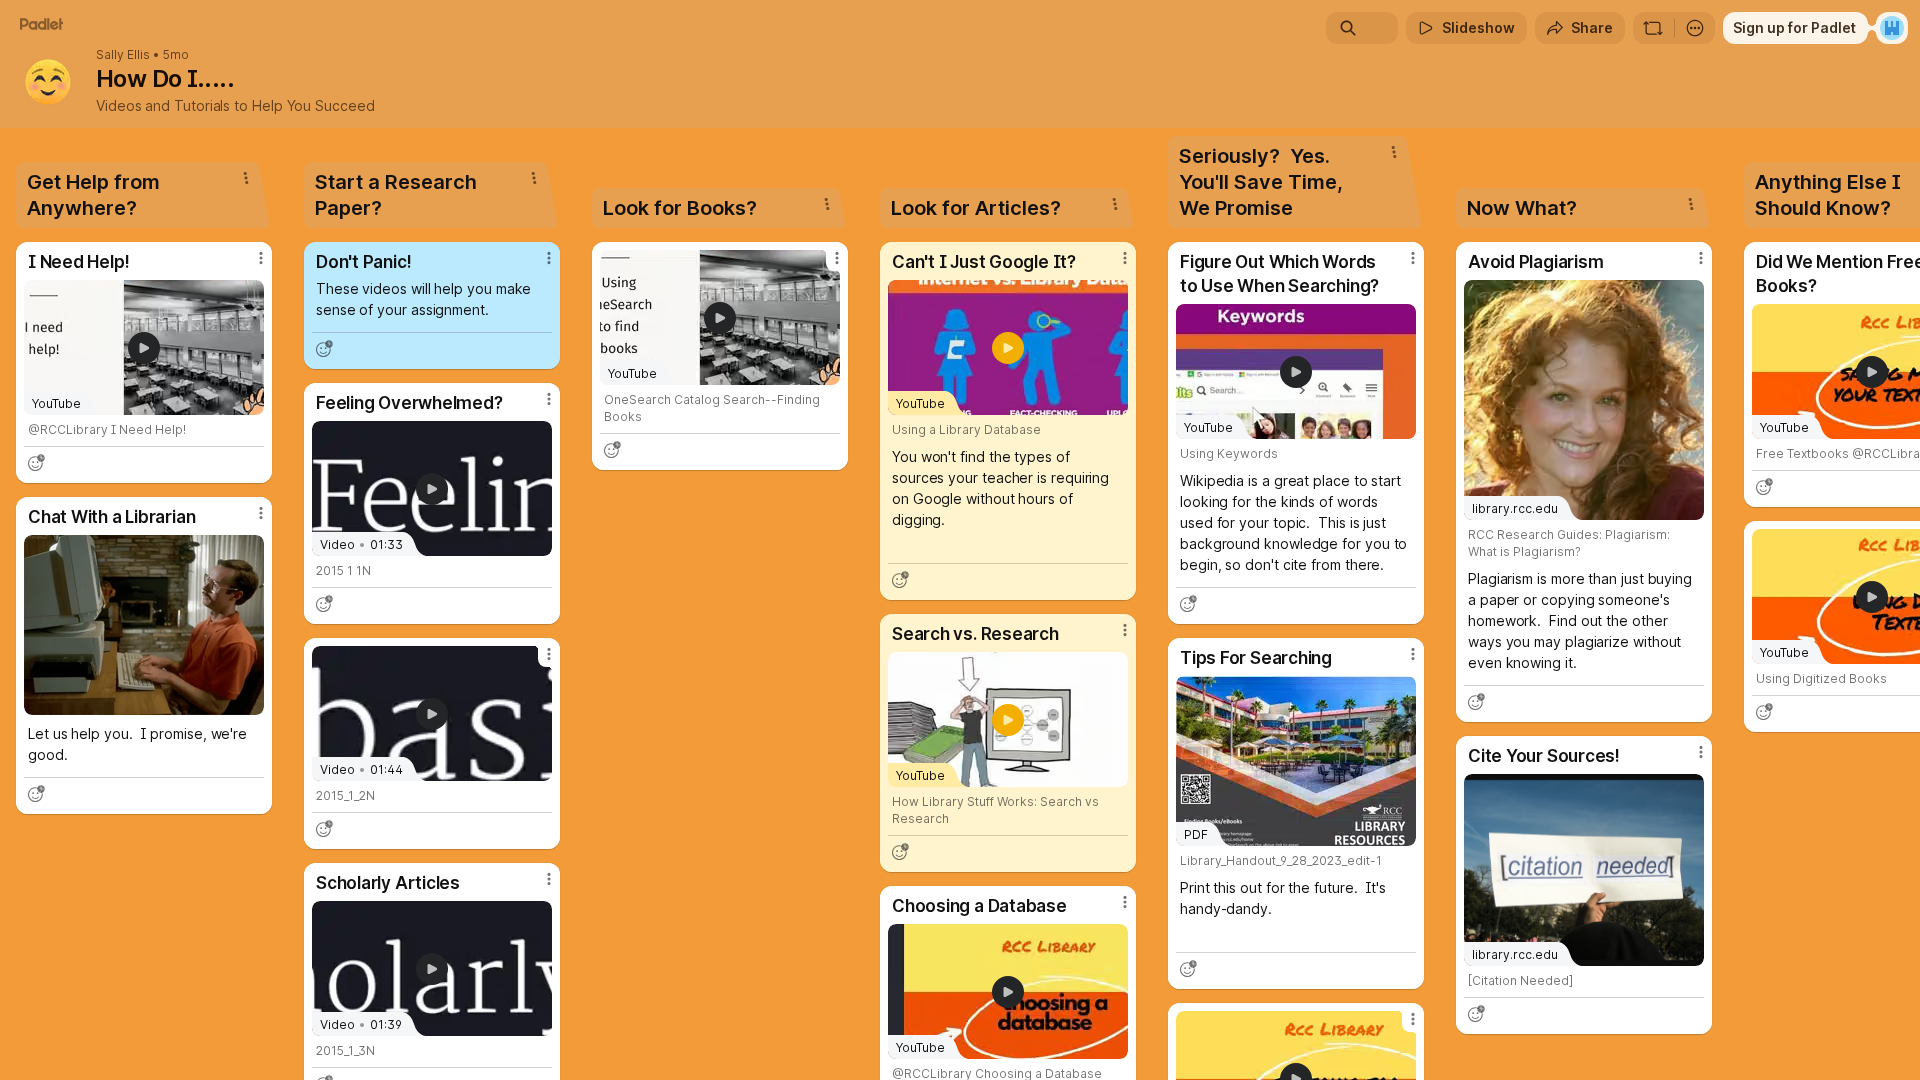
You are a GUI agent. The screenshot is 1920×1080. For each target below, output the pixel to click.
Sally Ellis (123, 55)
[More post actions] (261, 258)
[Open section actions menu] (246, 178)
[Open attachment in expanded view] (144, 625)
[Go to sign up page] (1892, 28)
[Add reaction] (36, 463)
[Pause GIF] (248, 699)
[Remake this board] (1653, 28)
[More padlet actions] (1695, 28)
